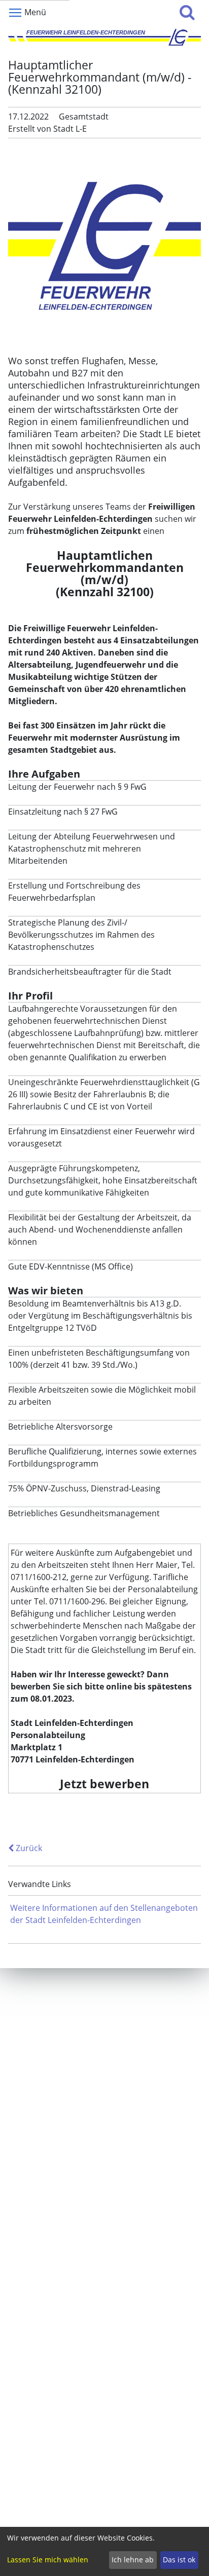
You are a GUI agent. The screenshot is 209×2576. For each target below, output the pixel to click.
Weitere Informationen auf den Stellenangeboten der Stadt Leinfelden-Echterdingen (104, 1914)
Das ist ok (179, 2560)
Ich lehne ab (133, 2560)
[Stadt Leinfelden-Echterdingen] (104, 37)
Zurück (28, 1848)
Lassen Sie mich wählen (48, 2560)
